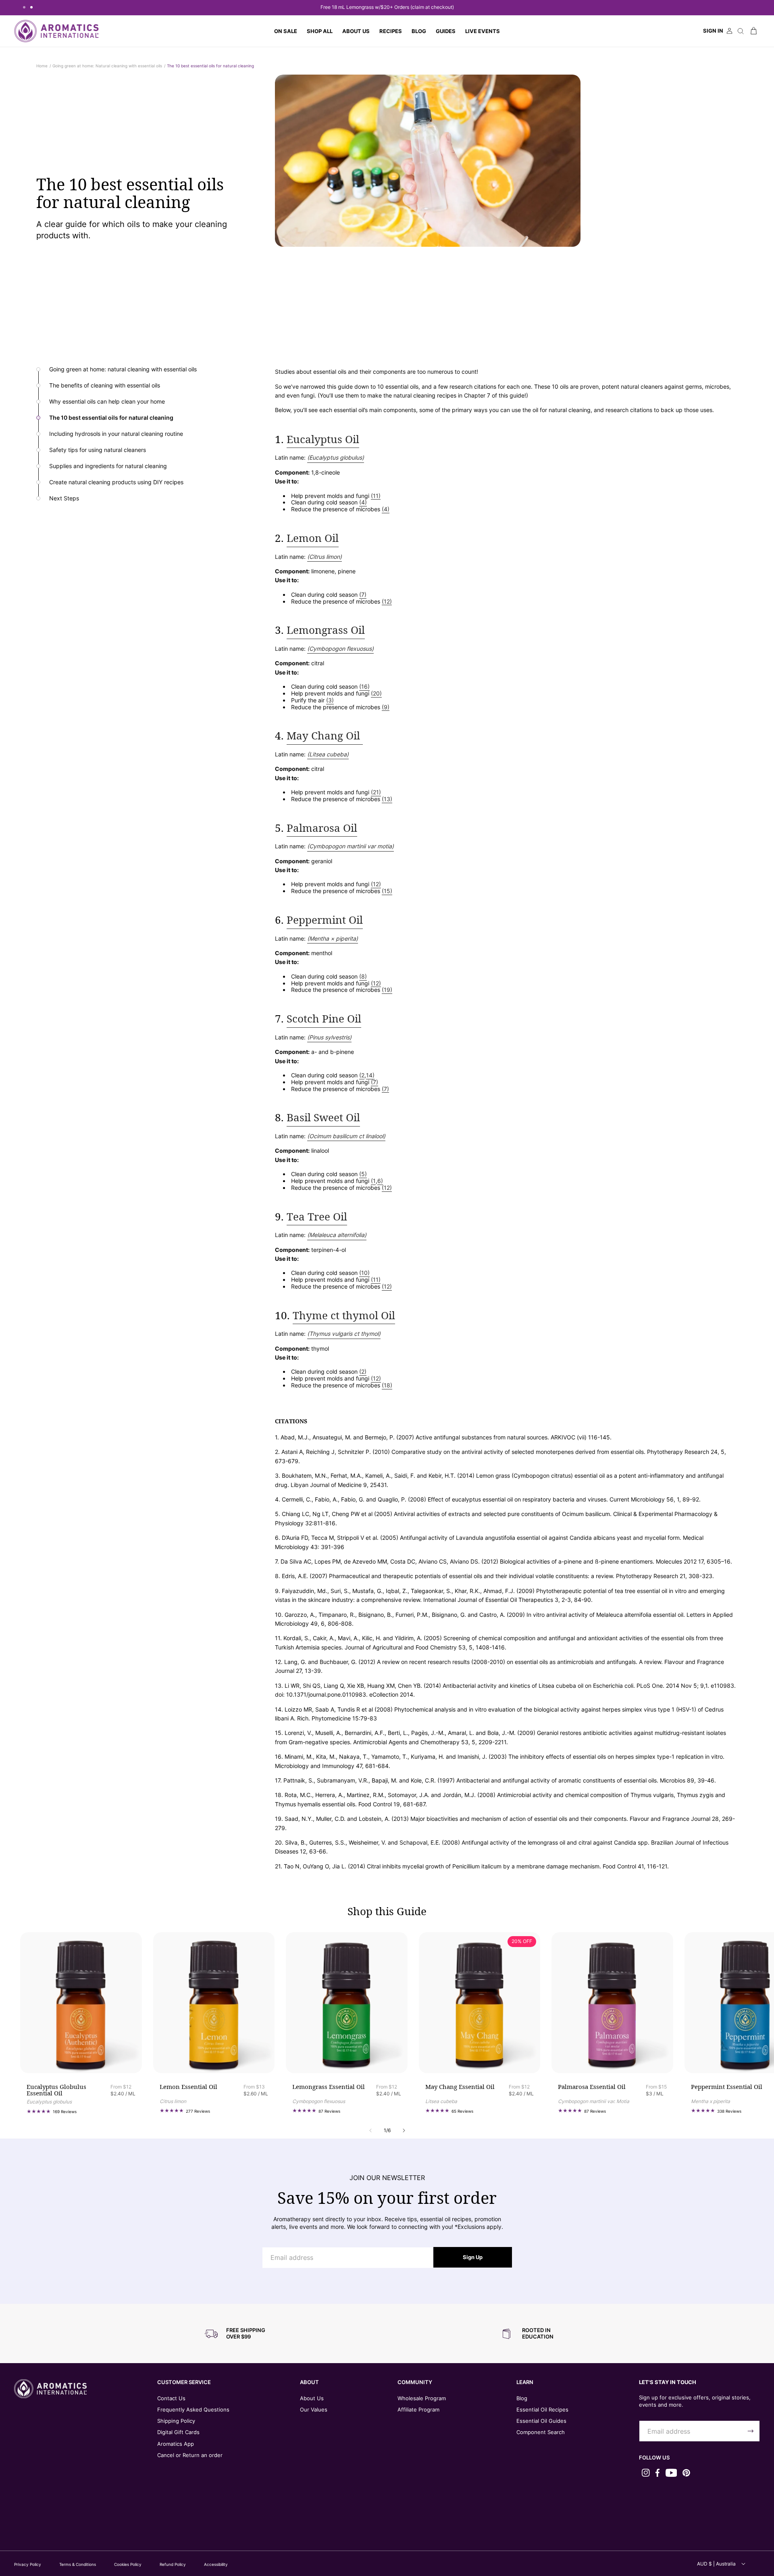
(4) (363, 502)
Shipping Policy (176, 2421)
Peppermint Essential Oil (727, 2087)
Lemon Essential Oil (188, 2087)
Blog (522, 2398)
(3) (330, 700)
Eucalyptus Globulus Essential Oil (56, 2091)
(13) (387, 799)
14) (370, 1075)
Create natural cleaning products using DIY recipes (116, 482)
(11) (376, 496)
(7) (363, 595)
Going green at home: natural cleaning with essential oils (123, 369)
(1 (373, 1181)
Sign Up (473, 2257)
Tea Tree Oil (317, 1217)
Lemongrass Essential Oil (329, 2087)
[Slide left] (370, 2131)
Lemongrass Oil (326, 630)
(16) (364, 687)
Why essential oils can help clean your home (107, 402)
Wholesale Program (422, 2398)
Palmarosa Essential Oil (592, 2087)
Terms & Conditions (78, 2564)
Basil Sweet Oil (323, 1117)
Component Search (541, 2432)
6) (380, 1181)
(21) (376, 792)
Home (42, 66)
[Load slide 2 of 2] (31, 7)
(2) (363, 1372)
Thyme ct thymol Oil (344, 1315)
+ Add (108, 2055)
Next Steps (64, 498)
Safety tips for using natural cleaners (98, 450)
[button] (320, 31)
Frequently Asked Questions (193, 2409)
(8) (363, 977)
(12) (387, 602)
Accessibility (216, 2564)
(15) (387, 891)
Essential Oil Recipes (542, 2409)
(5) (363, 1174)
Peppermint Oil (325, 920)
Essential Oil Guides (541, 2421)
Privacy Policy (28, 2564)
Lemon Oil (313, 538)
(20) (376, 693)
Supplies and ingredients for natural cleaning (108, 466)
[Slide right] (404, 2131)
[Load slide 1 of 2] (24, 7)
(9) (386, 707)
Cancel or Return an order (190, 2455)
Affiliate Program (418, 2409)
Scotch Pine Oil (324, 1019)
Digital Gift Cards (178, 2432)
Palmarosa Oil (322, 828)
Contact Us (171, 2398)
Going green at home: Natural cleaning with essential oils (107, 66)
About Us (312, 2398)
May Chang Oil (325, 736)
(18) (387, 1385)
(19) (387, 990)
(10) (364, 1273)
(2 (362, 1075)
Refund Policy (173, 2564)
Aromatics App (176, 2444)
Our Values (314, 2409)
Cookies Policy (128, 2564)
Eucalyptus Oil (323, 439)
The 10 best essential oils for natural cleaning (210, 66)
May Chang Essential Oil (460, 2087)
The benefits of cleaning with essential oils (105, 385)
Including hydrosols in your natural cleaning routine (116, 434)
